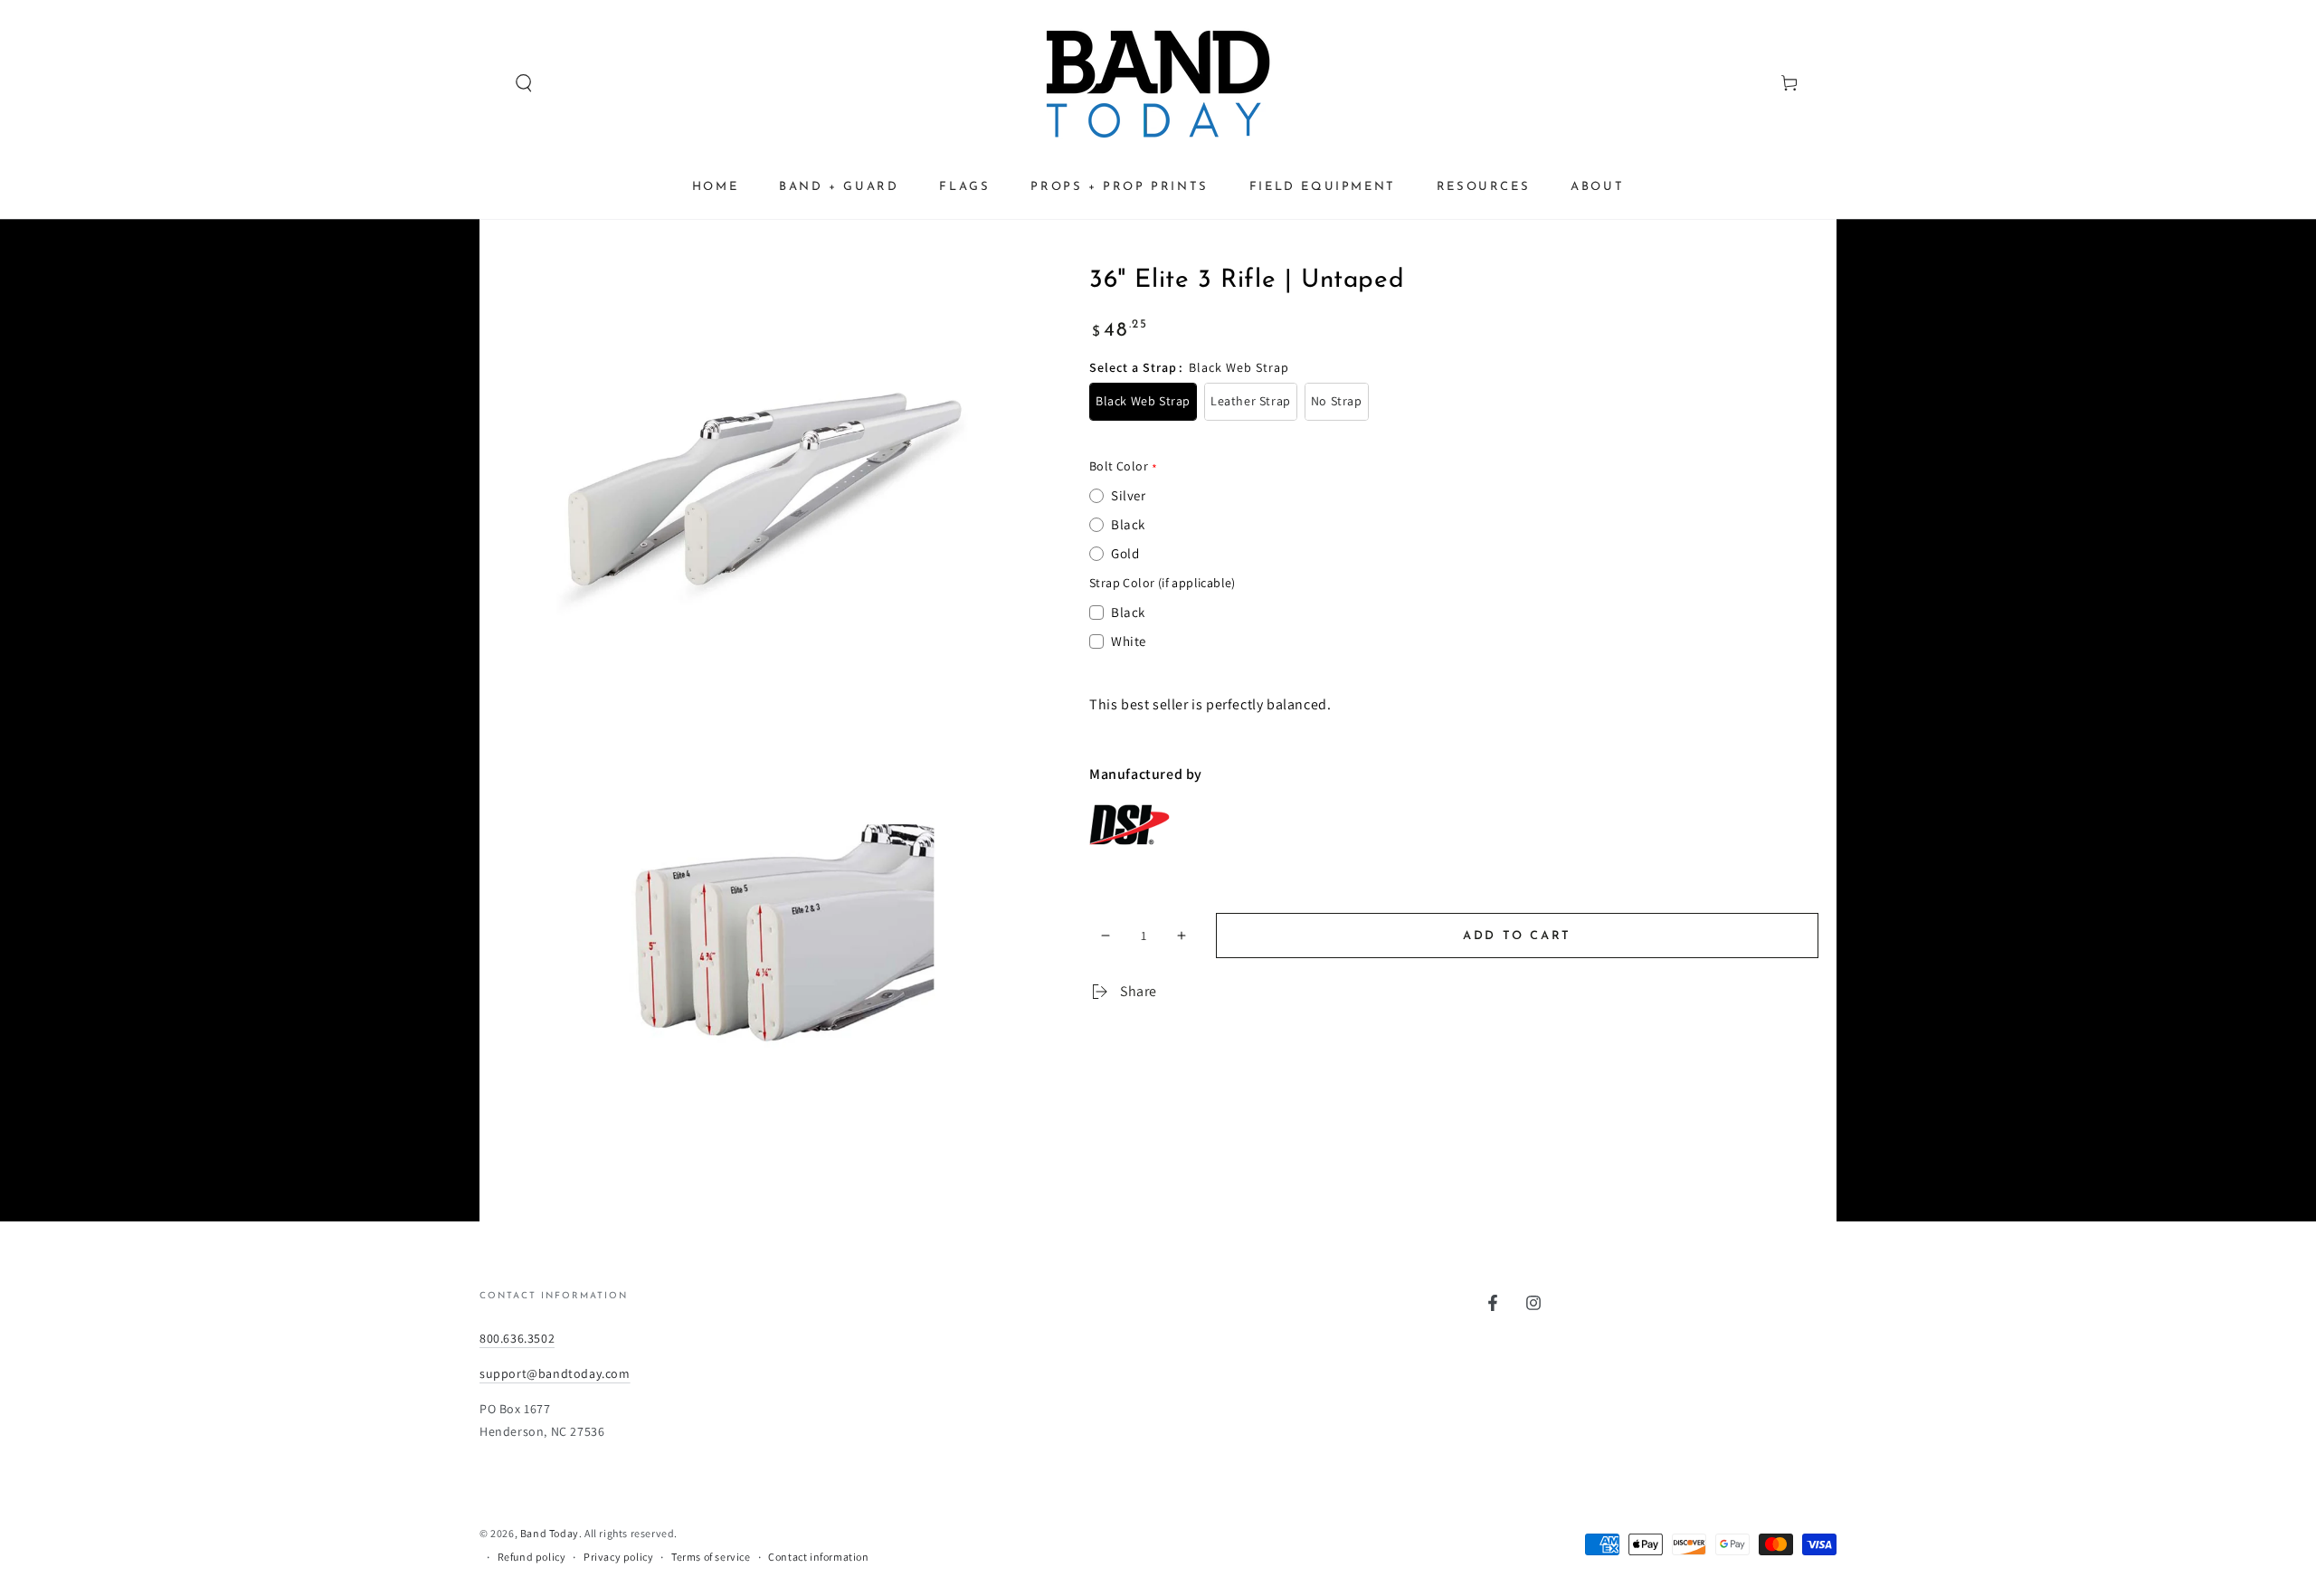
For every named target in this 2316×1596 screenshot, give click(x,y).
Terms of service (711, 1557)
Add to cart (1517, 936)
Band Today (550, 1533)
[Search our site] (489, 83)
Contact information (818, 1557)
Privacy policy (618, 1557)
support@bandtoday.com (555, 1373)
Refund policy (532, 1557)
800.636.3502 (517, 1338)
